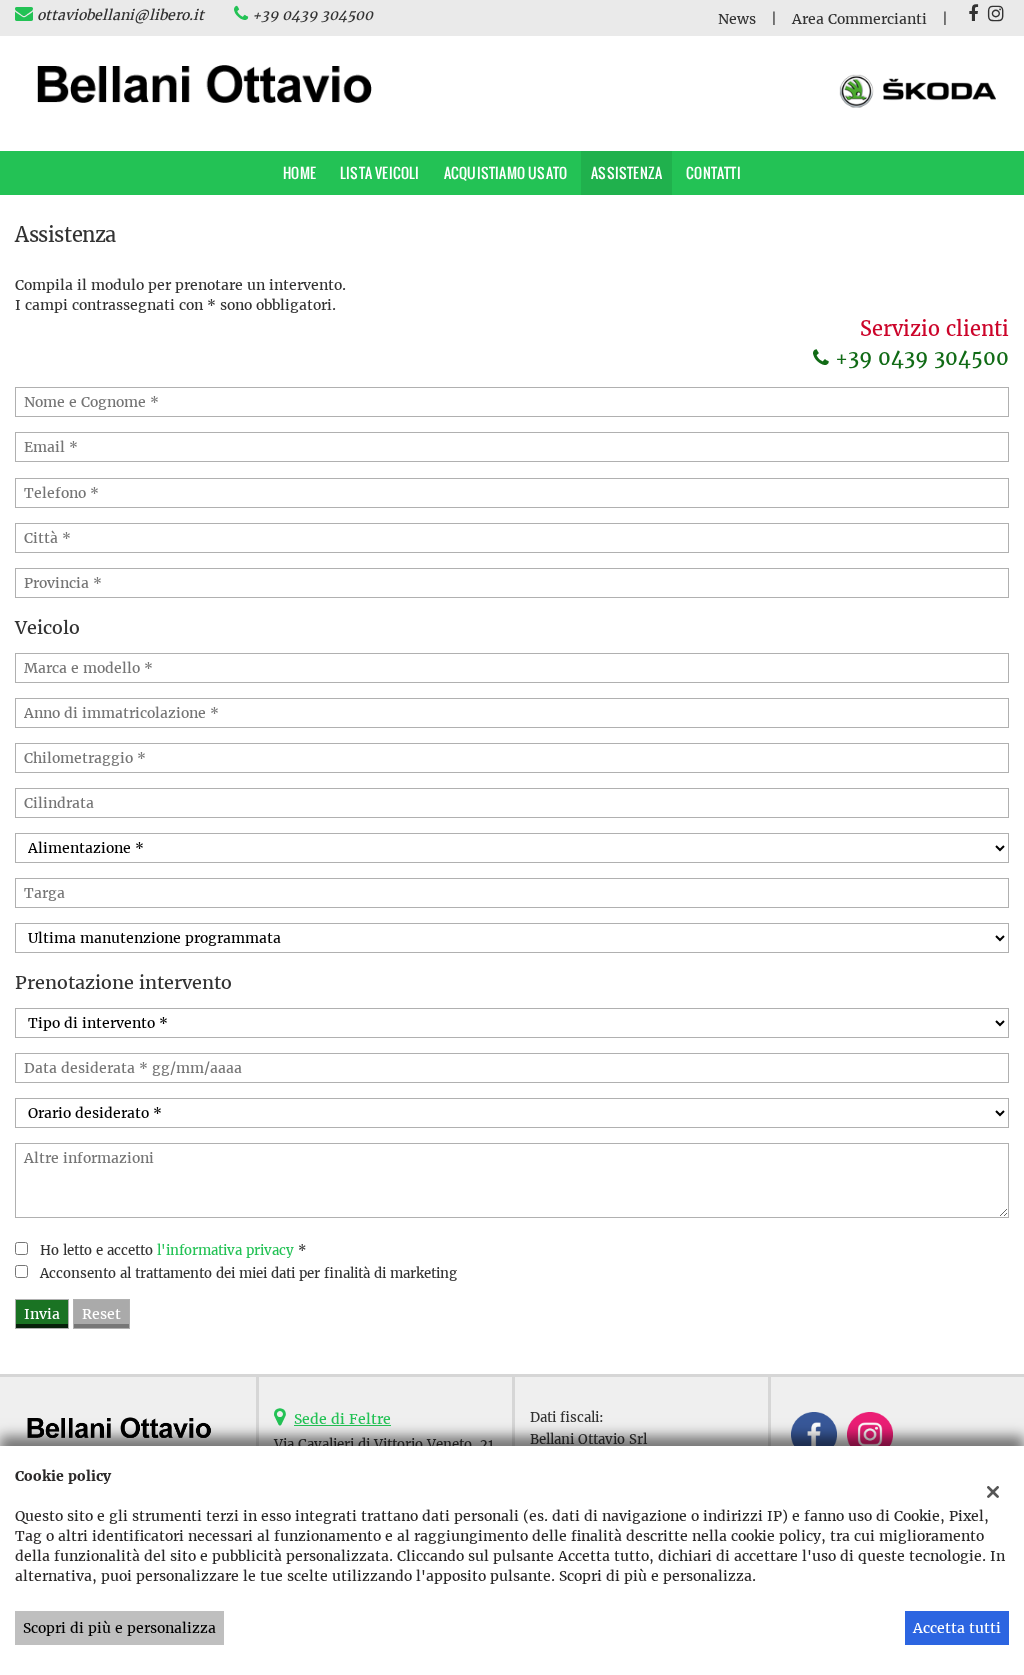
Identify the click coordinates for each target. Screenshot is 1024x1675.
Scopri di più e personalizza (119, 1628)
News (737, 19)
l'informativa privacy (225, 1250)
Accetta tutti (957, 1628)
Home (299, 172)
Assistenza (626, 172)
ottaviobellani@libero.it (120, 15)
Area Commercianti (859, 19)
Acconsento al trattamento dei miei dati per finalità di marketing (248, 1273)
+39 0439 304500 (312, 15)
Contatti (713, 172)
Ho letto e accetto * (173, 1250)
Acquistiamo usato (505, 172)
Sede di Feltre (342, 1419)
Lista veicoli (380, 172)
